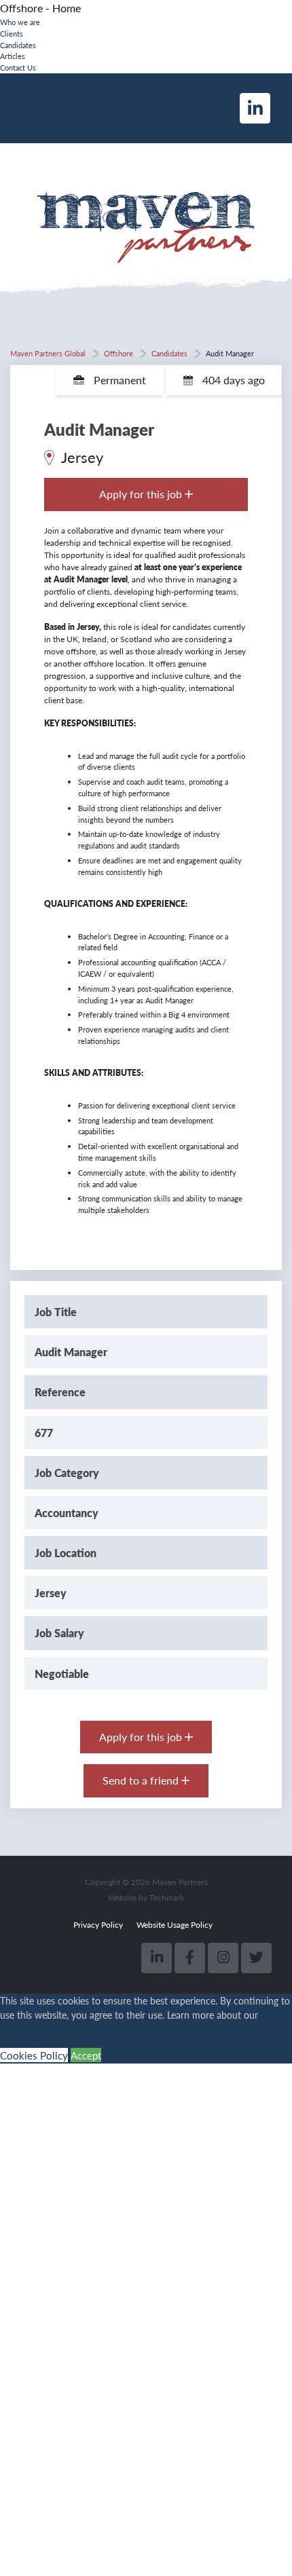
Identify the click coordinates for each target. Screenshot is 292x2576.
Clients (12, 33)
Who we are (20, 22)
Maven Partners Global (48, 353)
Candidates (18, 45)
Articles (13, 56)
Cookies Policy (34, 2055)
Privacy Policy (98, 1925)
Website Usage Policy (175, 1925)
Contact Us (18, 67)
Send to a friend (142, 1780)
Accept (86, 2055)
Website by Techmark (146, 1898)
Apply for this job (142, 494)
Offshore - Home (40, 8)
